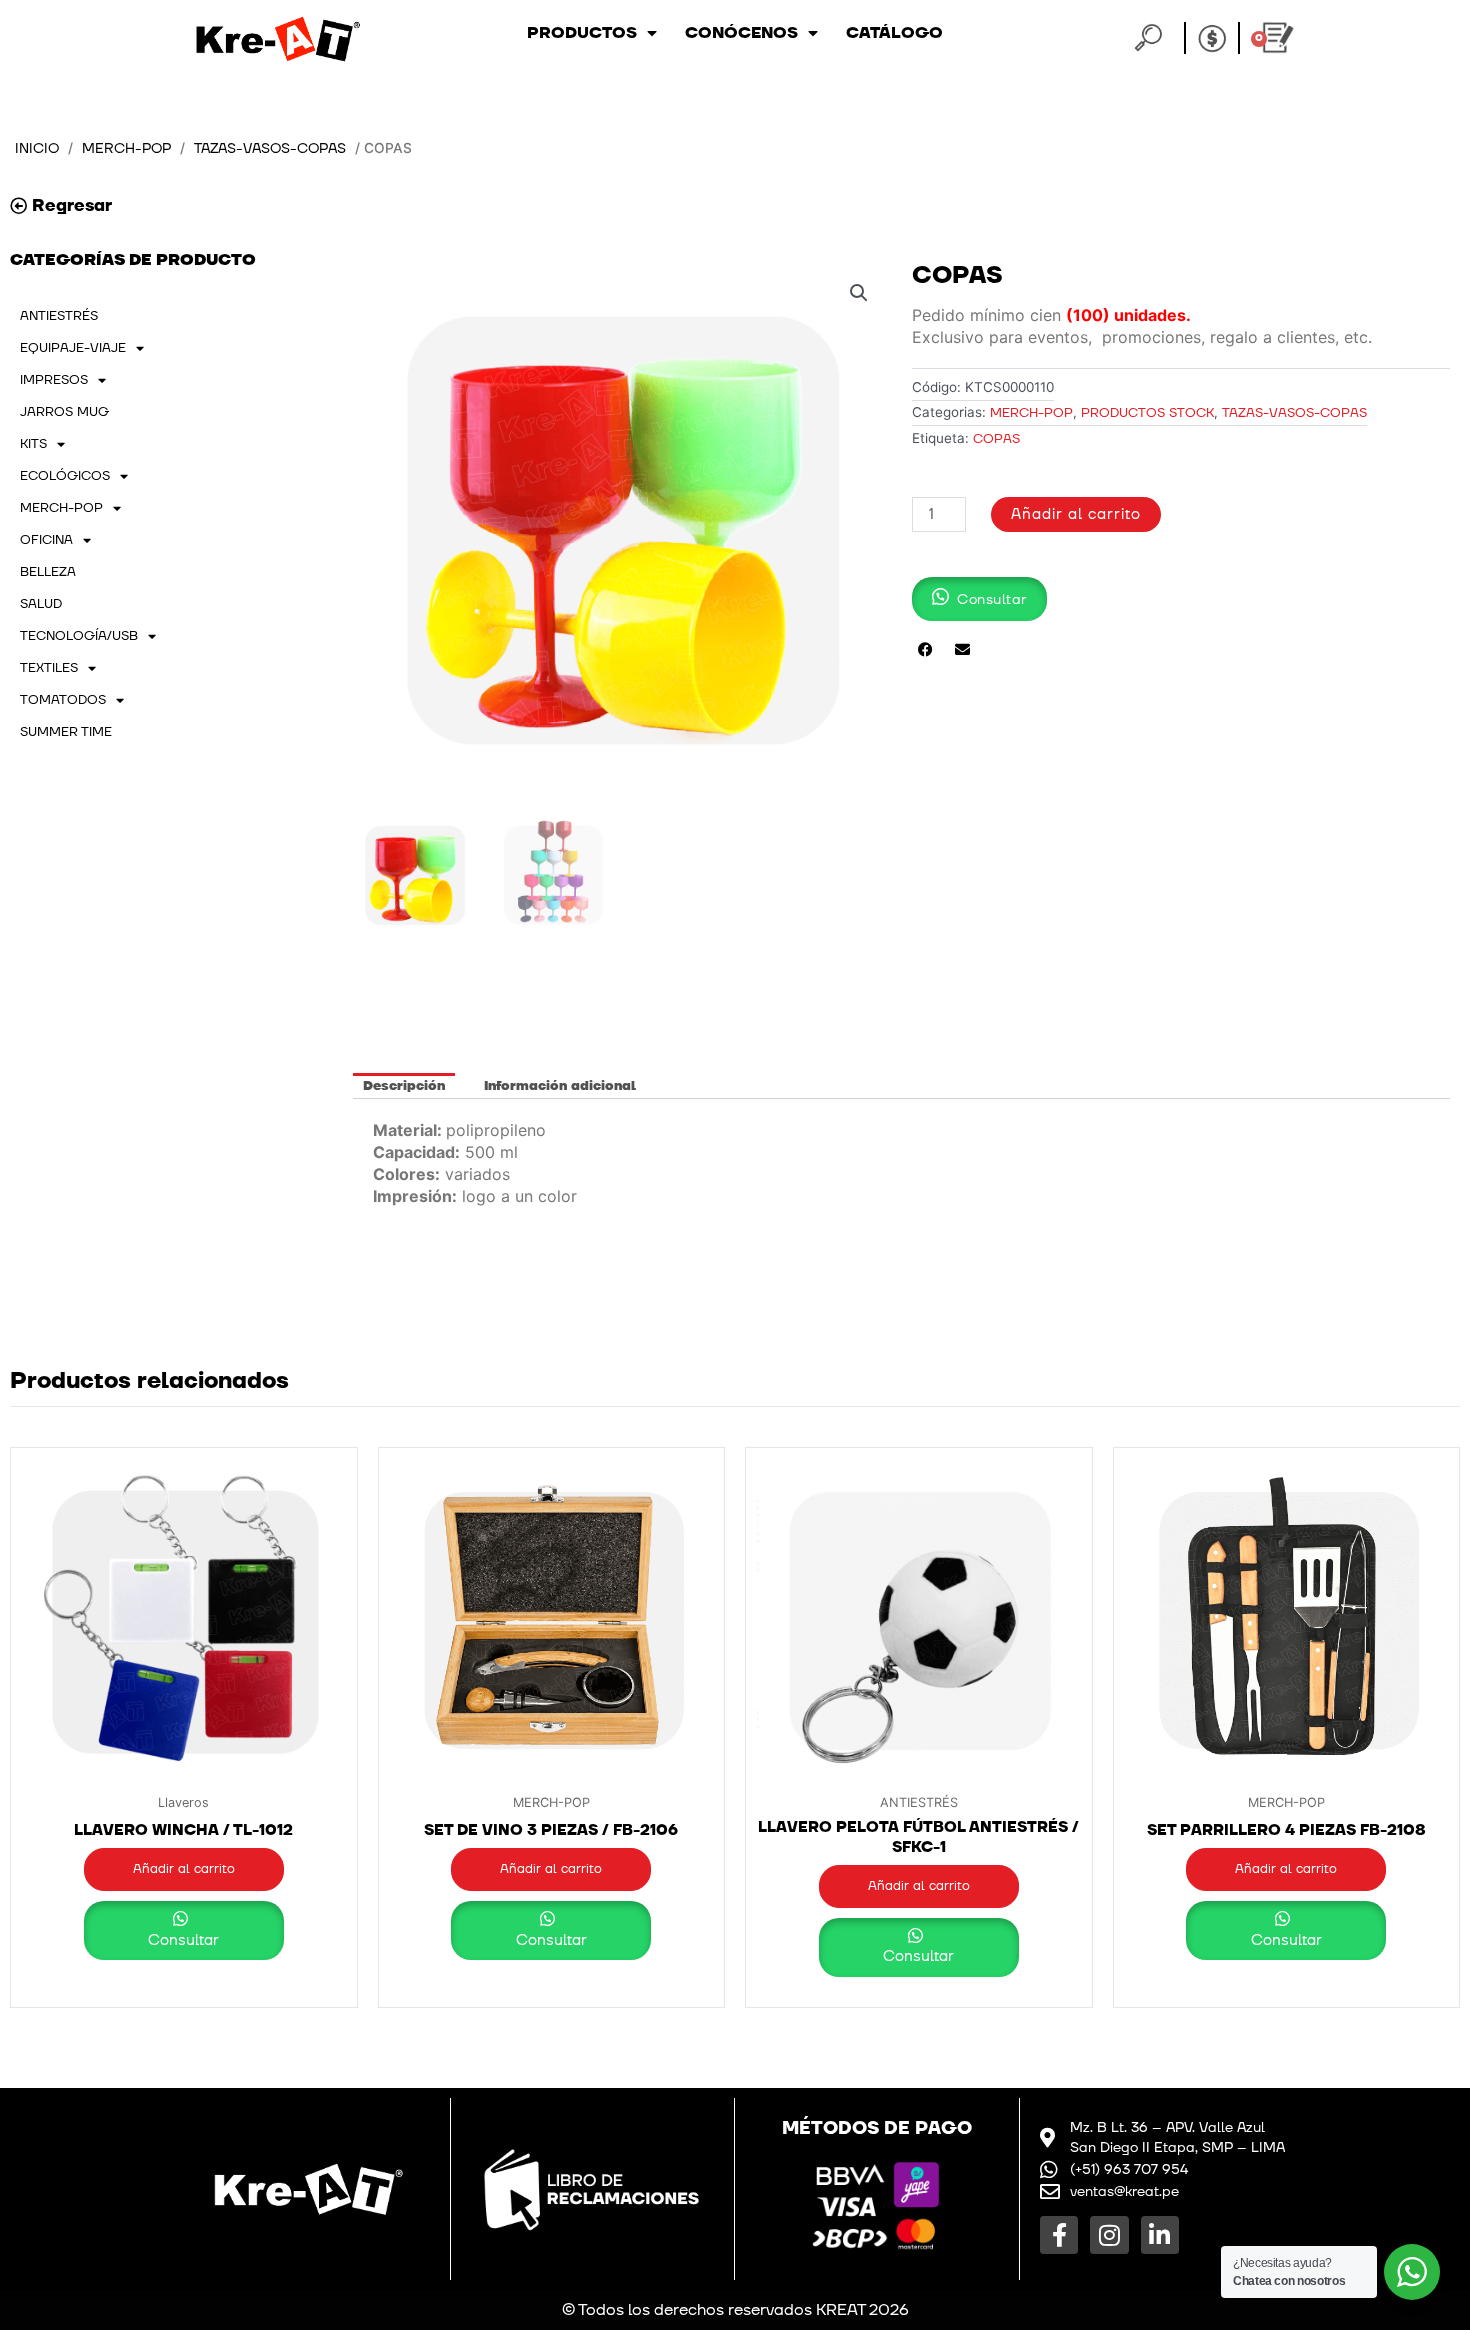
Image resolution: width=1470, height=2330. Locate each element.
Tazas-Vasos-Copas (270, 148)
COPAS (996, 439)
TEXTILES (49, 668)
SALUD (41, 604)
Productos (582, 33)
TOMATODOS (63, 700)
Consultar (183, 1940)
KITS (33, 444)
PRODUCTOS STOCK (1147, 413)
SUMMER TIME (66, 732)
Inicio (37, 148)
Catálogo (894, 33)
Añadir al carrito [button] (184, 1869)
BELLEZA (48, 572)
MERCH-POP (126, 148)
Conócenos (741, 33)
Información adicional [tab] (560, 1086)
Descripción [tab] (404, 1086)
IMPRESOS (54, 380)
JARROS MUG (64, 412)
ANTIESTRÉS (59, 316)
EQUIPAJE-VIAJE (73, 348)
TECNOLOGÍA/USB (79, 636)
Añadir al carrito (1076, 514)
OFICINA (46, 540)
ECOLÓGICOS (65, 476)
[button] (859, 293)
